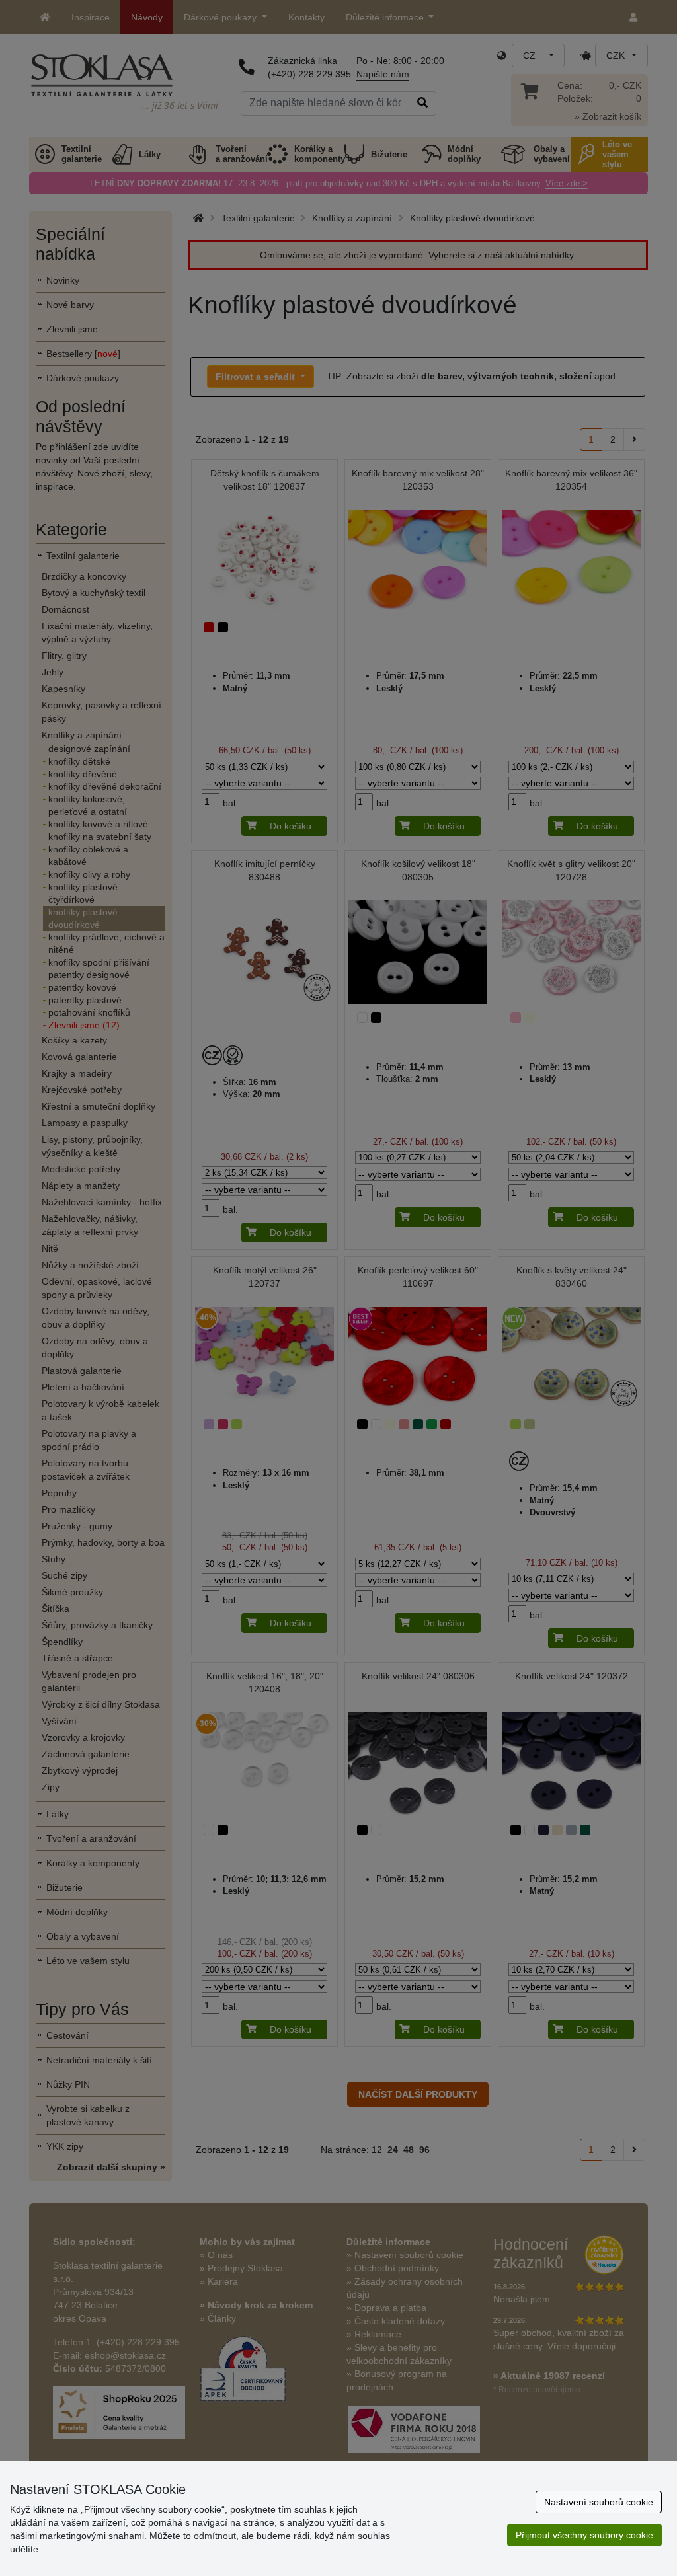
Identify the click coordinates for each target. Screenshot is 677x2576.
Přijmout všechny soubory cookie (584, 2535)
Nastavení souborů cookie (599, 2502)
